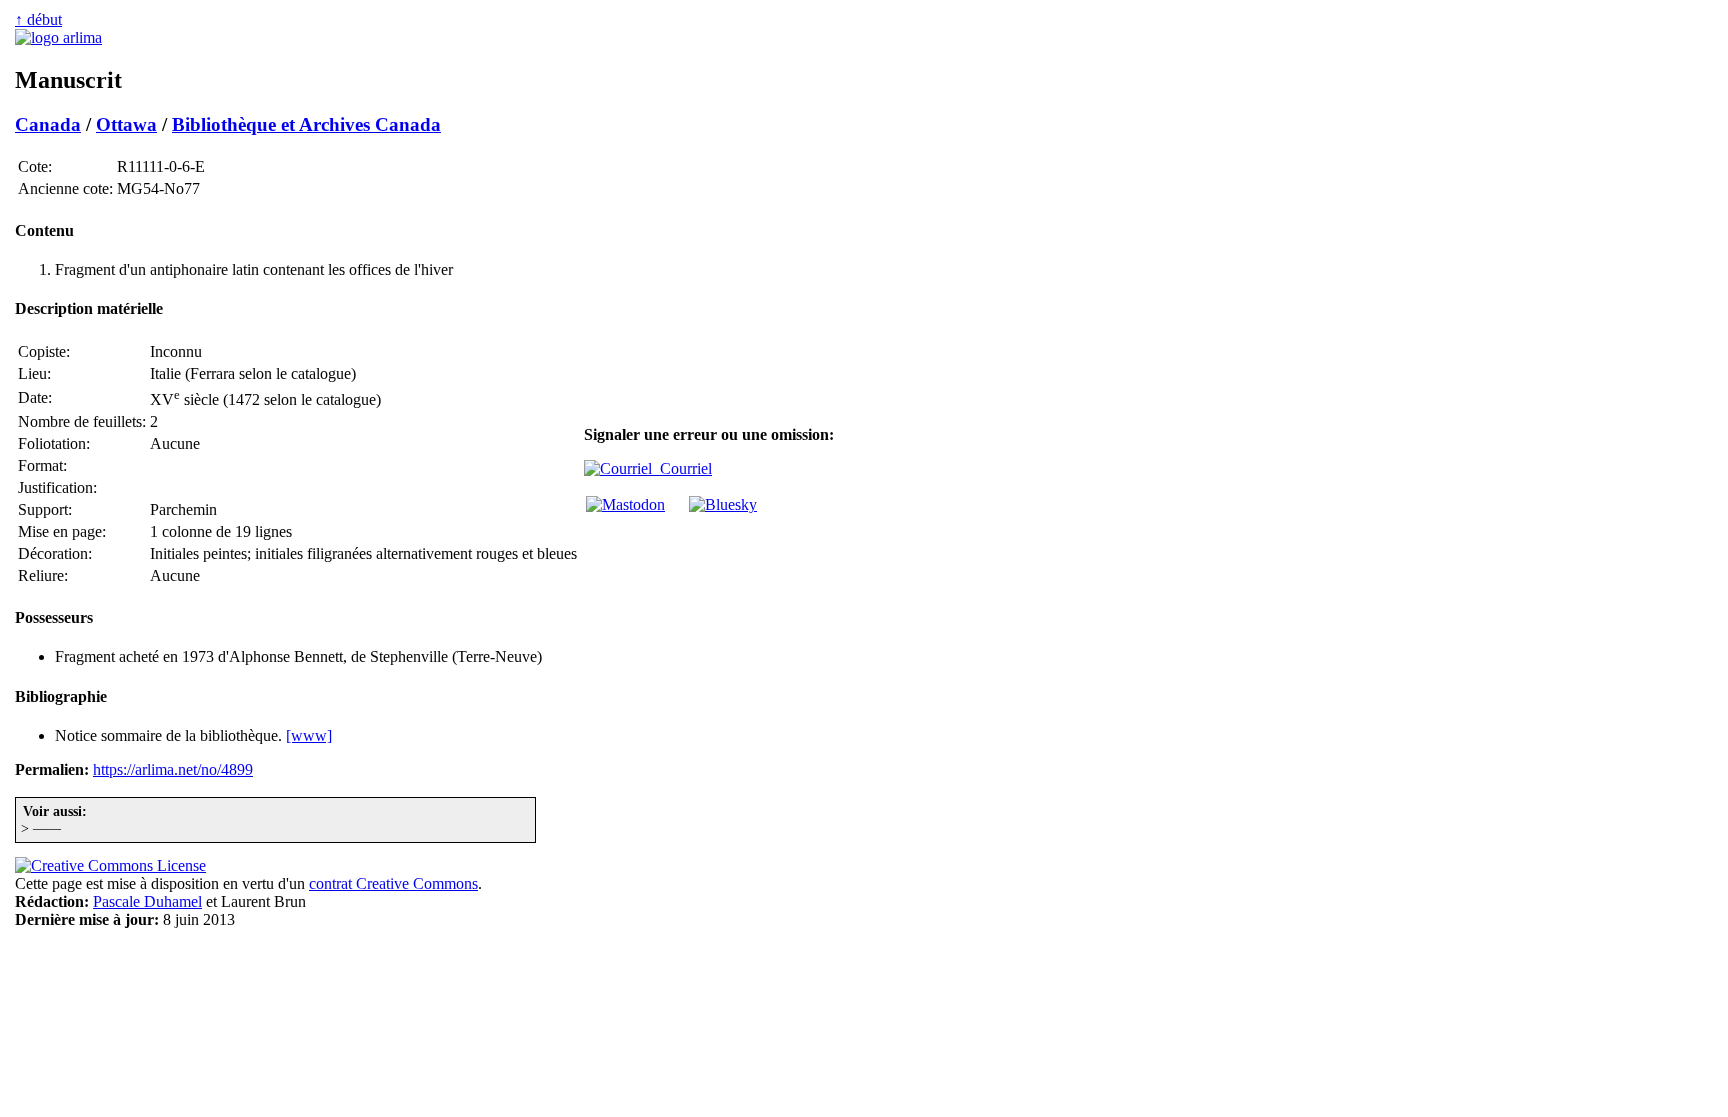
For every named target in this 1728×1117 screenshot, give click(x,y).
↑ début (38, 19)
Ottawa (126, 124)
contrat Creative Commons (393, 883)
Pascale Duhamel (147, 901)
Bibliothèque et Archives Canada (306, 124)
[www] (309, 735)
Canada (48, 124)
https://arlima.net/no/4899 (173, 769)
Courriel (682, 468)
